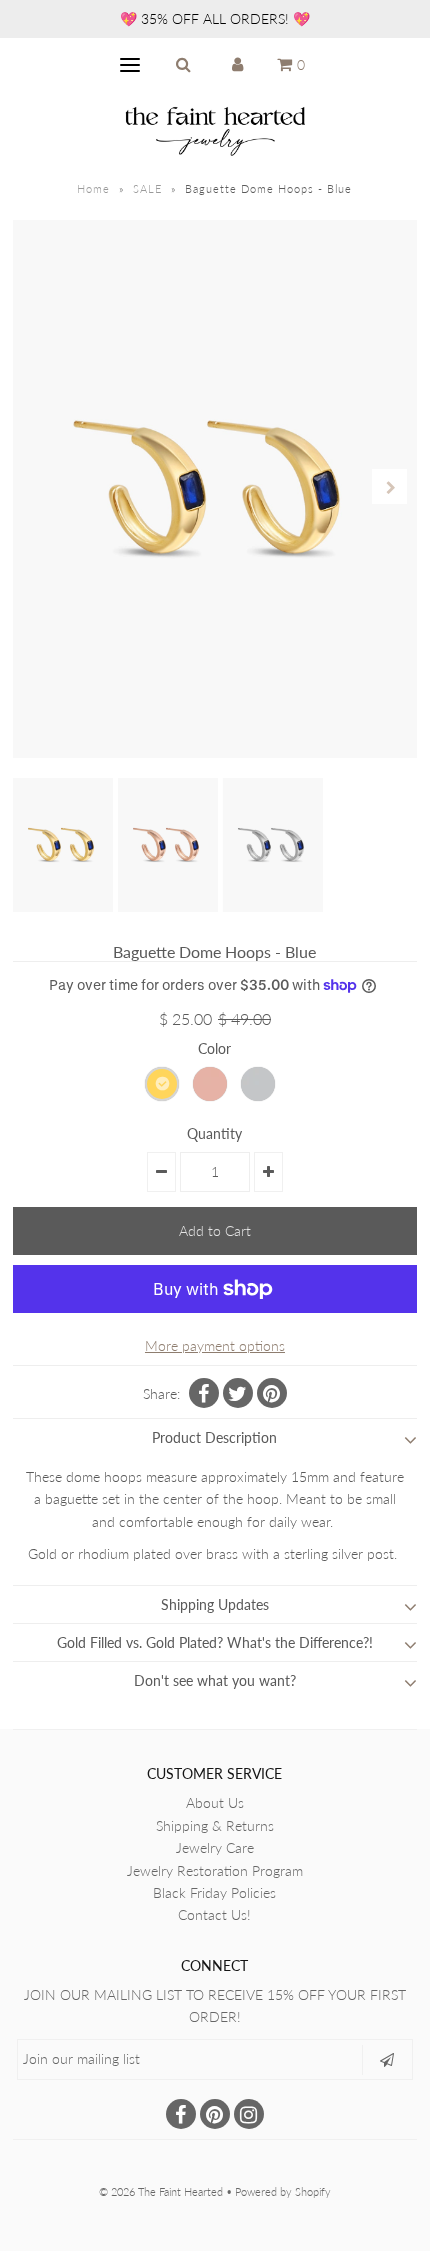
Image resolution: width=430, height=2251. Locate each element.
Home (93, 188)
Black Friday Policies (214, 1892)
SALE (147, 188)
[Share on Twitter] (238, 1393)
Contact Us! (214, 1914)
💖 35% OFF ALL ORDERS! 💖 (215, 18)
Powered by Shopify (283, 2191)
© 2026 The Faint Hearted (161, 2191)
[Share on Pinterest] (272, 1393)
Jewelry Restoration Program (215, 1870)
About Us (215, 1802)
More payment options (215, 1345)
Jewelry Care (215, 1847)
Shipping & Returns (215, 1825)
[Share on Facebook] (204, 1393)
